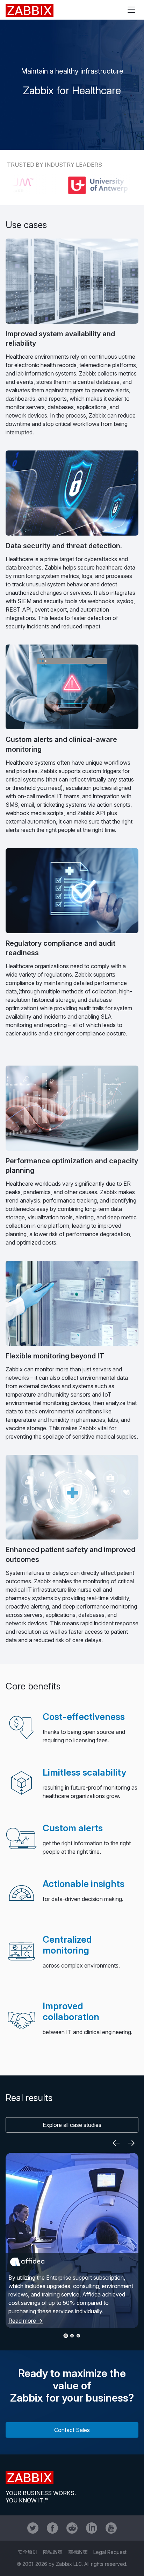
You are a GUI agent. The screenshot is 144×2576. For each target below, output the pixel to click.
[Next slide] (131, 2143)
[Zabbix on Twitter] (33, 2528)
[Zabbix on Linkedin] (92, 2528)
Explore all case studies (72, 2125)
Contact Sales (72, 2430)
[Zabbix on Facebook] (52, 2528)
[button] (66, 2336)
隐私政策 (53, 2552)
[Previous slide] (116, 2143)
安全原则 (28, 2552)
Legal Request (110, 2552)
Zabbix (30, 11)
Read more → (26, 2321)
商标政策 (78, 2552)
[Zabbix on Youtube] (111, 2528)
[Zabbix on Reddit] (72, 2528)
